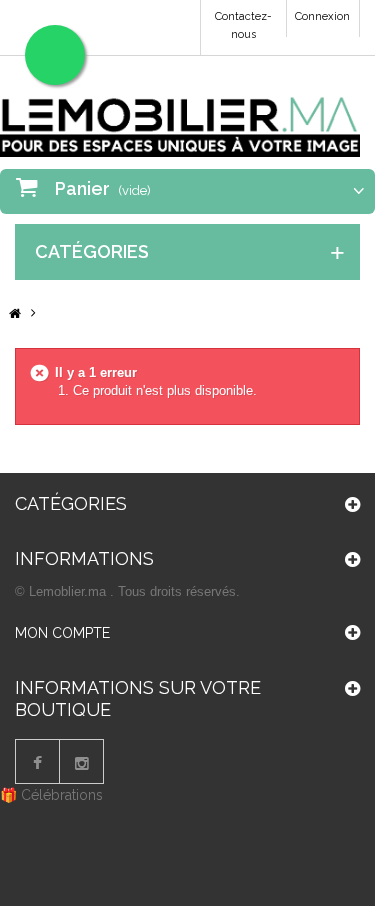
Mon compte (62, 633)
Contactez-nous (243, 25)
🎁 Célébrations (51, 795)
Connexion (322, 16)
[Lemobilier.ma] (180, 114)
